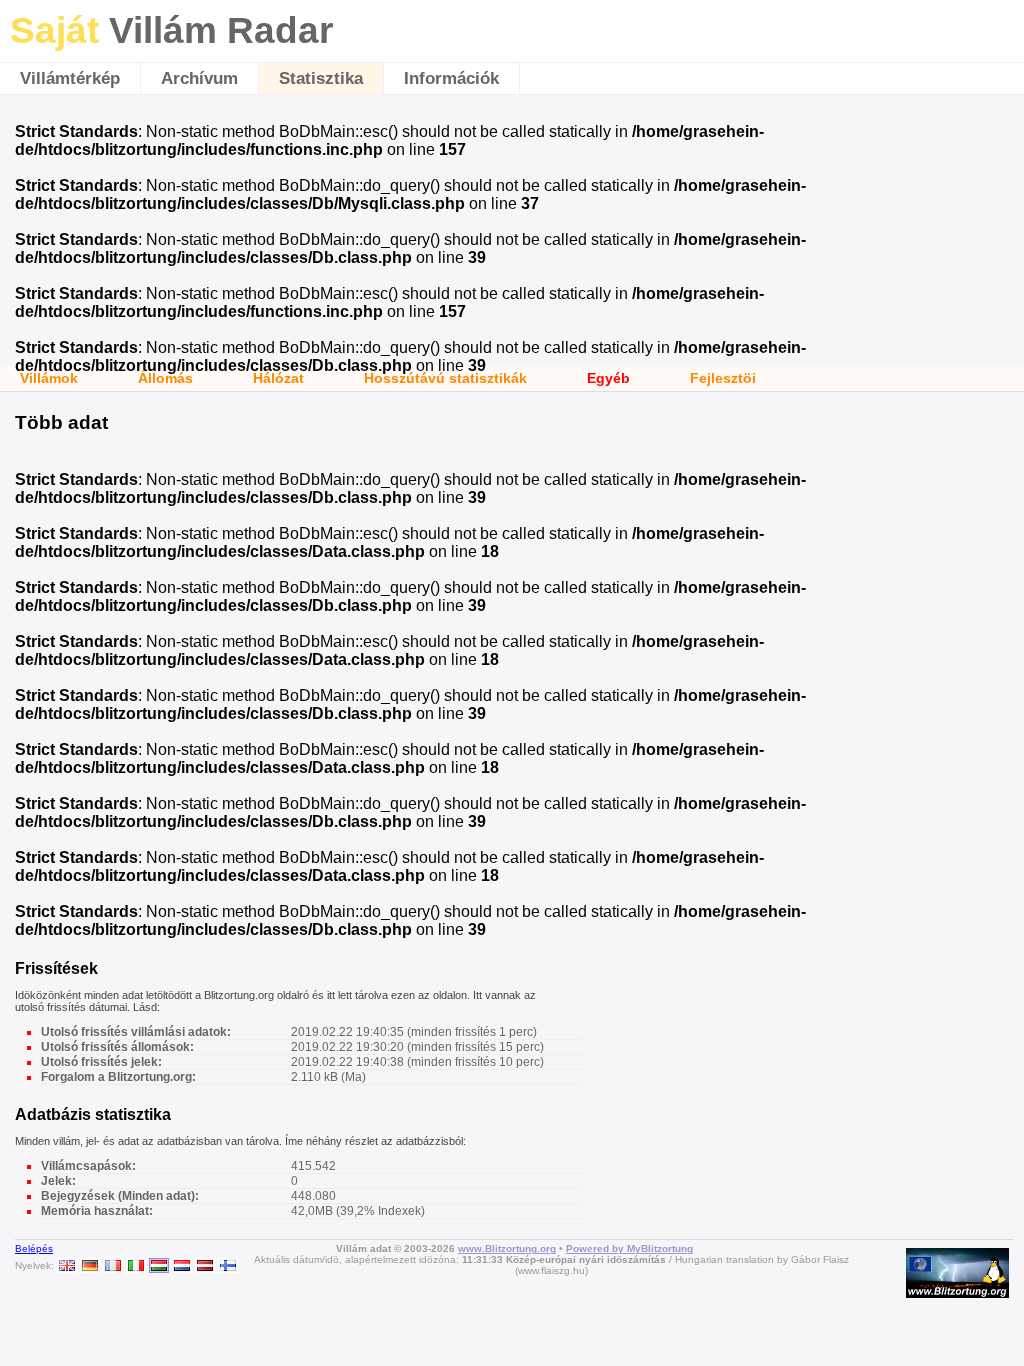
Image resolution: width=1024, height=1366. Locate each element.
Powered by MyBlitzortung (629, 1248)
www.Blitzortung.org (507, 1248)
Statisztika (321, 78)
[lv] (205, 1265)
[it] (136, 1265)
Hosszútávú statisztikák (445, 378)
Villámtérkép (70, 78)
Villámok (49, 378)
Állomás (165, 378)
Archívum (199, 78)
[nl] (182, 1265)
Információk (451, 78)
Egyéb (608, 378)
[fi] (228, 1265)
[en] (67, 1265)
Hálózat (278, 378)
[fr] (113, 1265)
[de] (90, 1265)
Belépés (34, 1248)
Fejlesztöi (723, 378)
